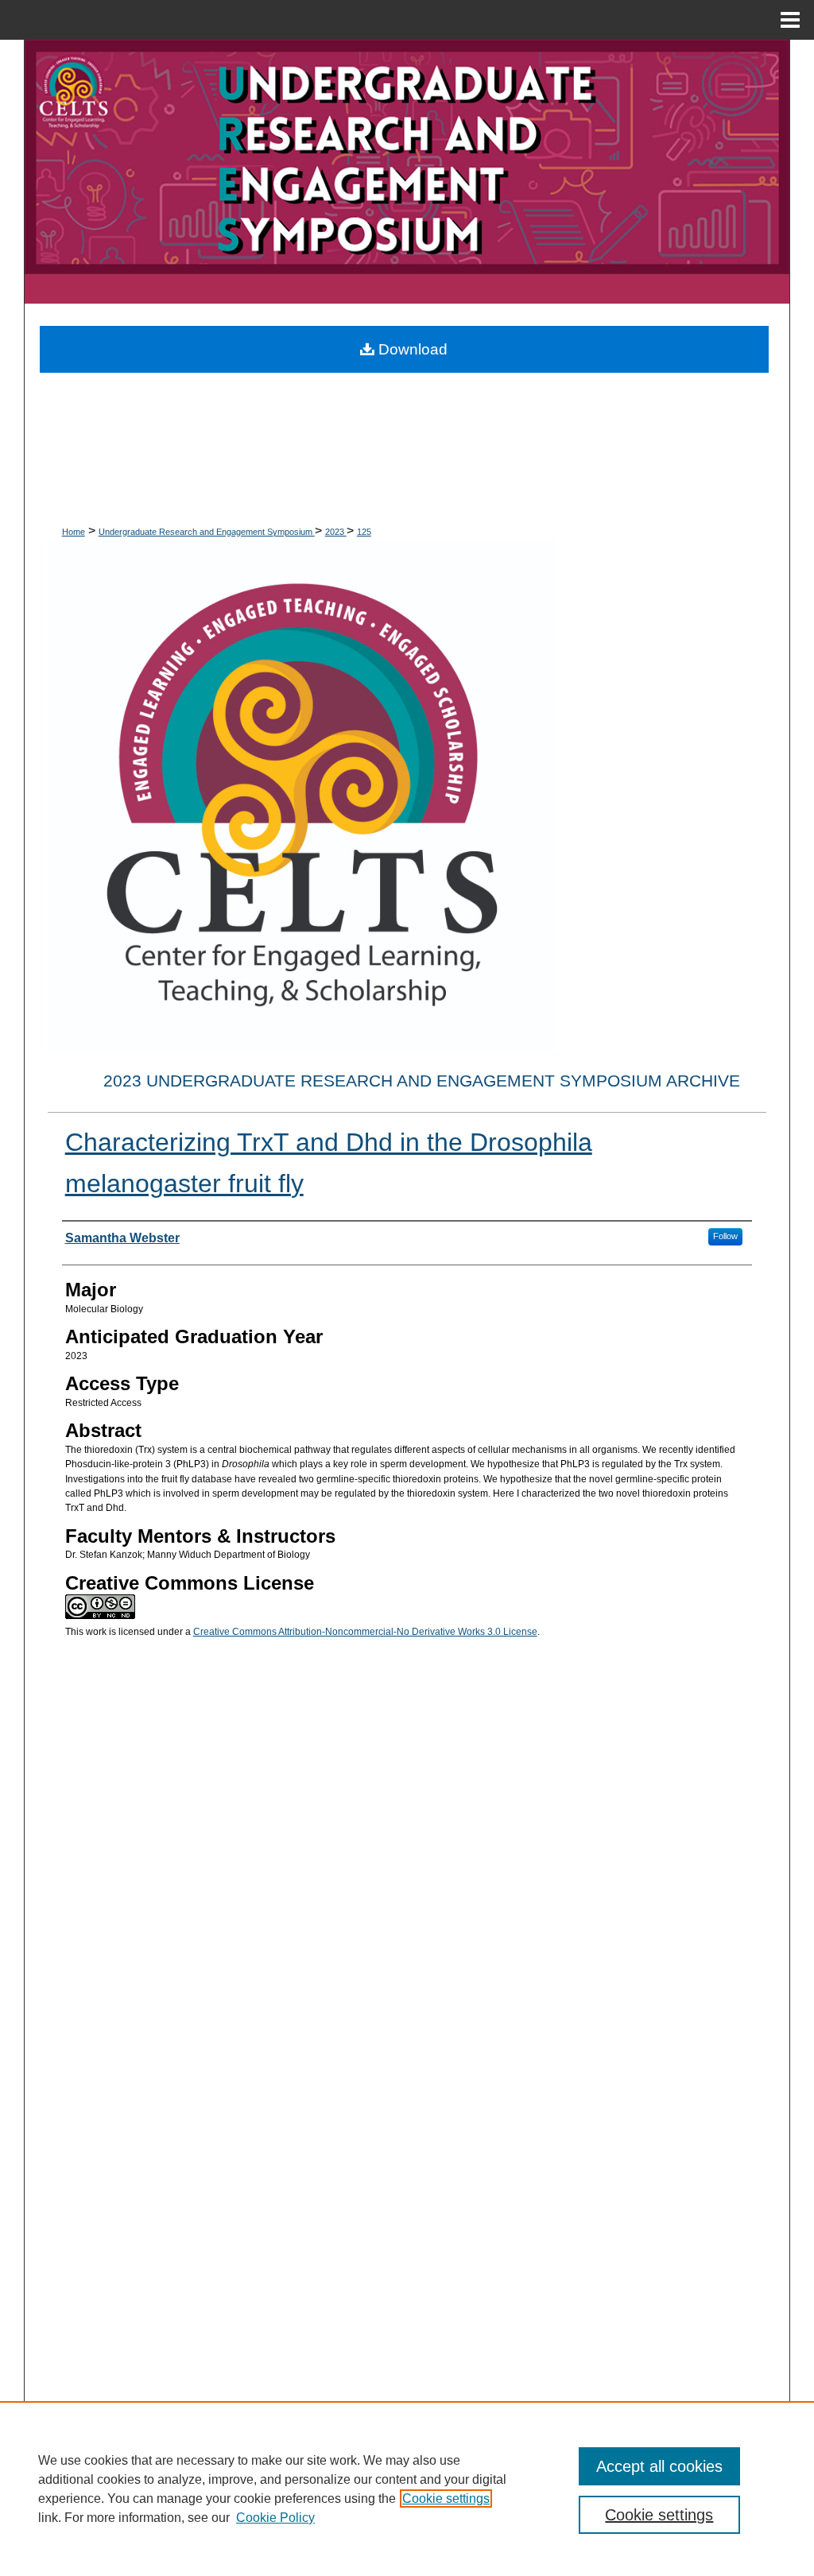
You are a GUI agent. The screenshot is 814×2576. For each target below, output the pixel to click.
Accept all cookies (659, 2466)
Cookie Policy (275, 2518)
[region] (407, 2489)
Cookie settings (446, 2499)
